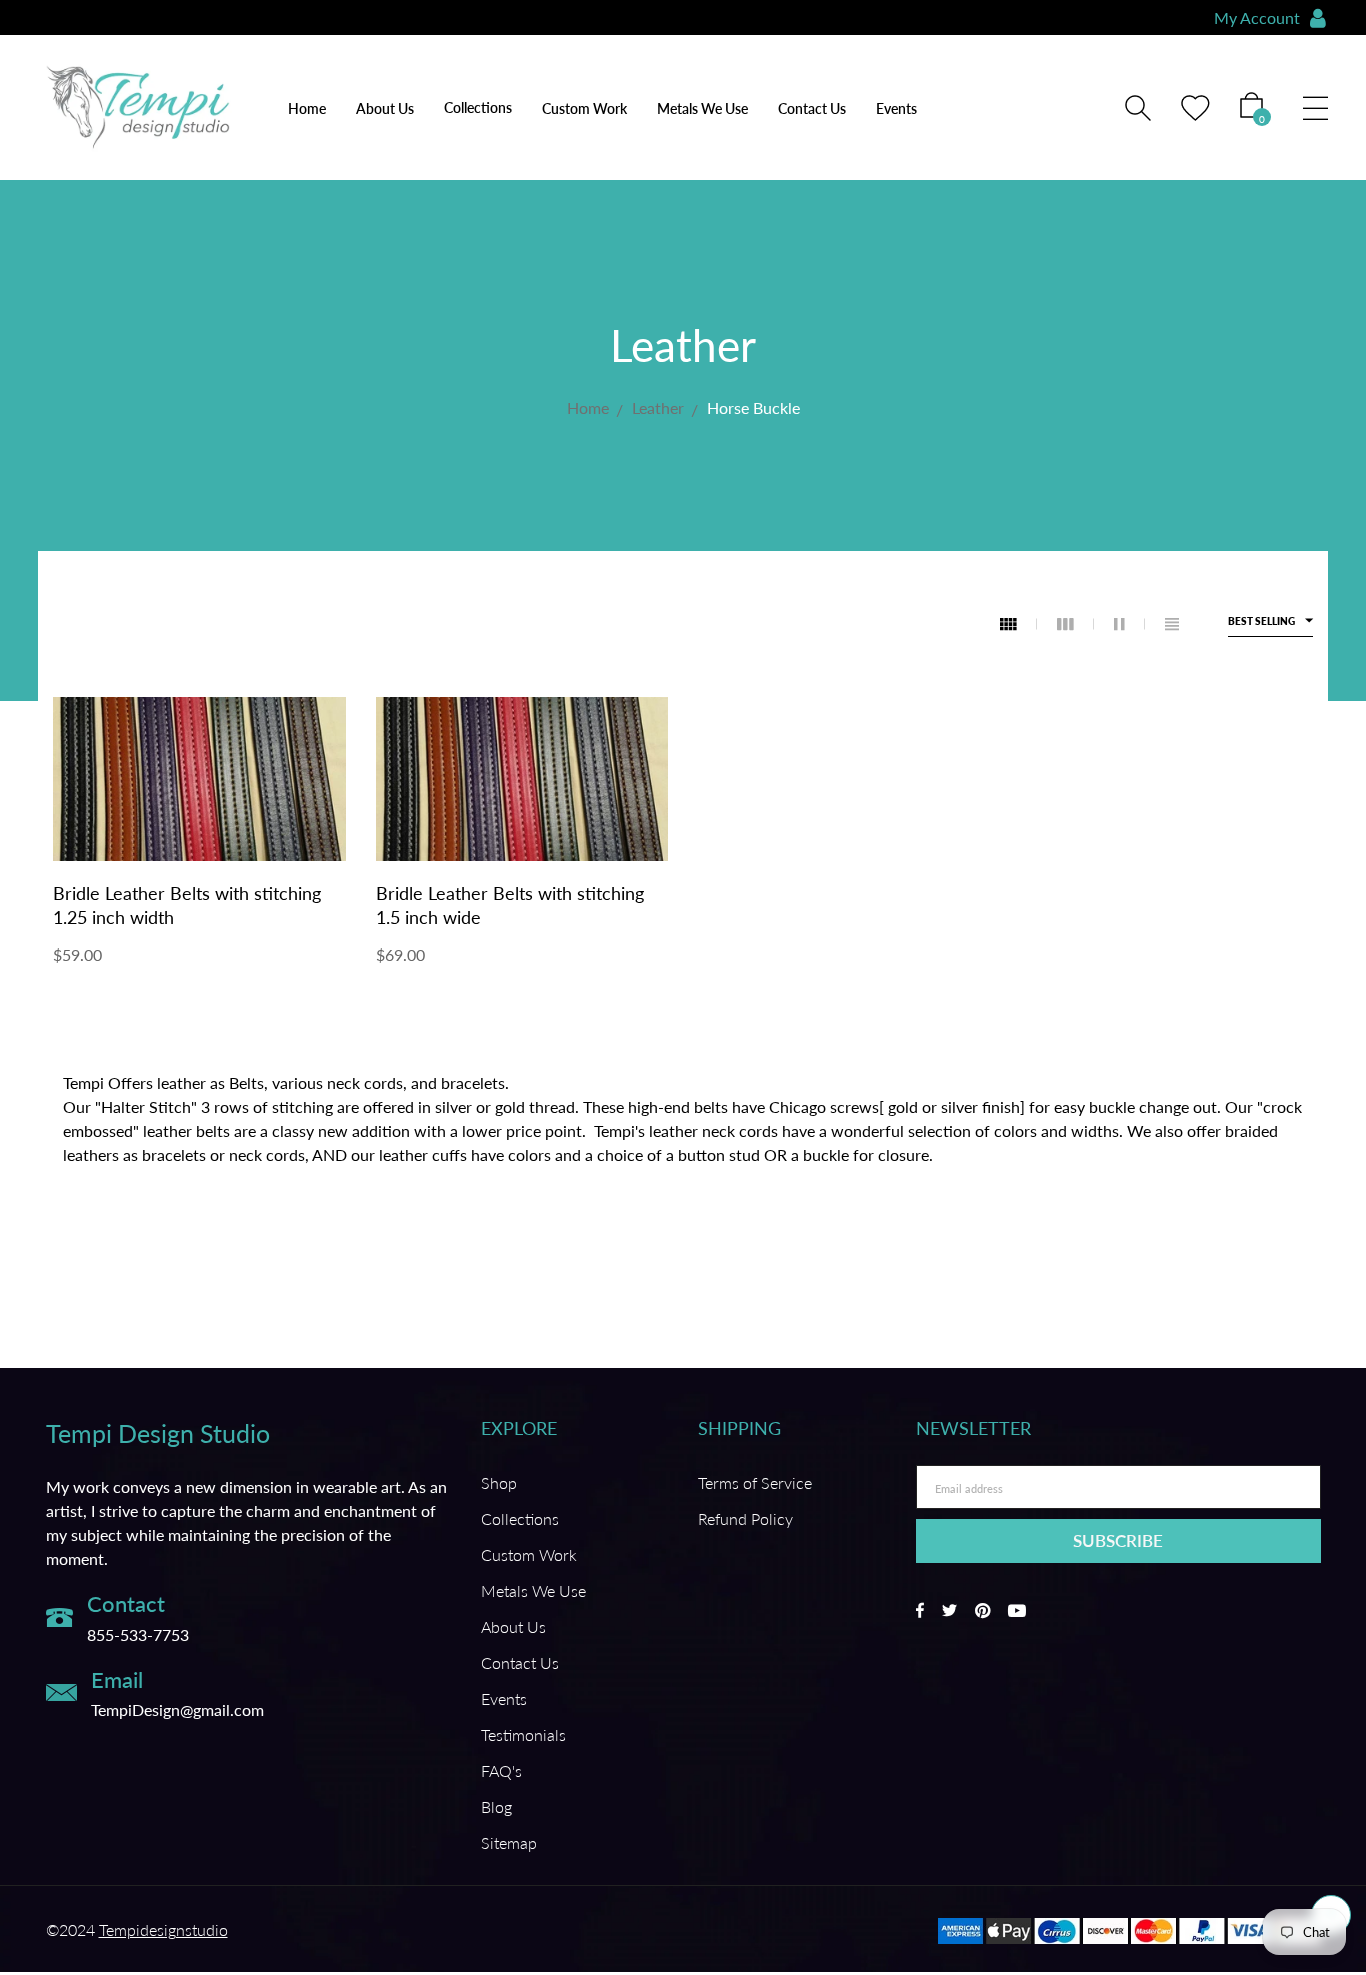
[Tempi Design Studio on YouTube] (1017, 1610)
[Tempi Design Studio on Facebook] (920, 1610)
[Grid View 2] (1129, 624)
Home (307, 108)
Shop (499, 1482)
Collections (520, 1518)
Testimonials (523, 1734)
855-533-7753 (138, 1634)
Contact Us (812, 108)
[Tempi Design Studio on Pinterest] (982, 1610)
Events (896, 108)
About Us (385, 108)
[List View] (1172, 624)
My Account (1257, 17)
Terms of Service (755, 1482)
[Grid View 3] (1075, 624)
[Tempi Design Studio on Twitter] (949, 1610)
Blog (496, 1806)
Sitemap (509, 1842)
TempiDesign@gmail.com (177, 1709)
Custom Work (584, 108)
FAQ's (501, 1770)
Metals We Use (702, 108)
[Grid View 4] (1018, 624)
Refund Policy (745, 1518)
